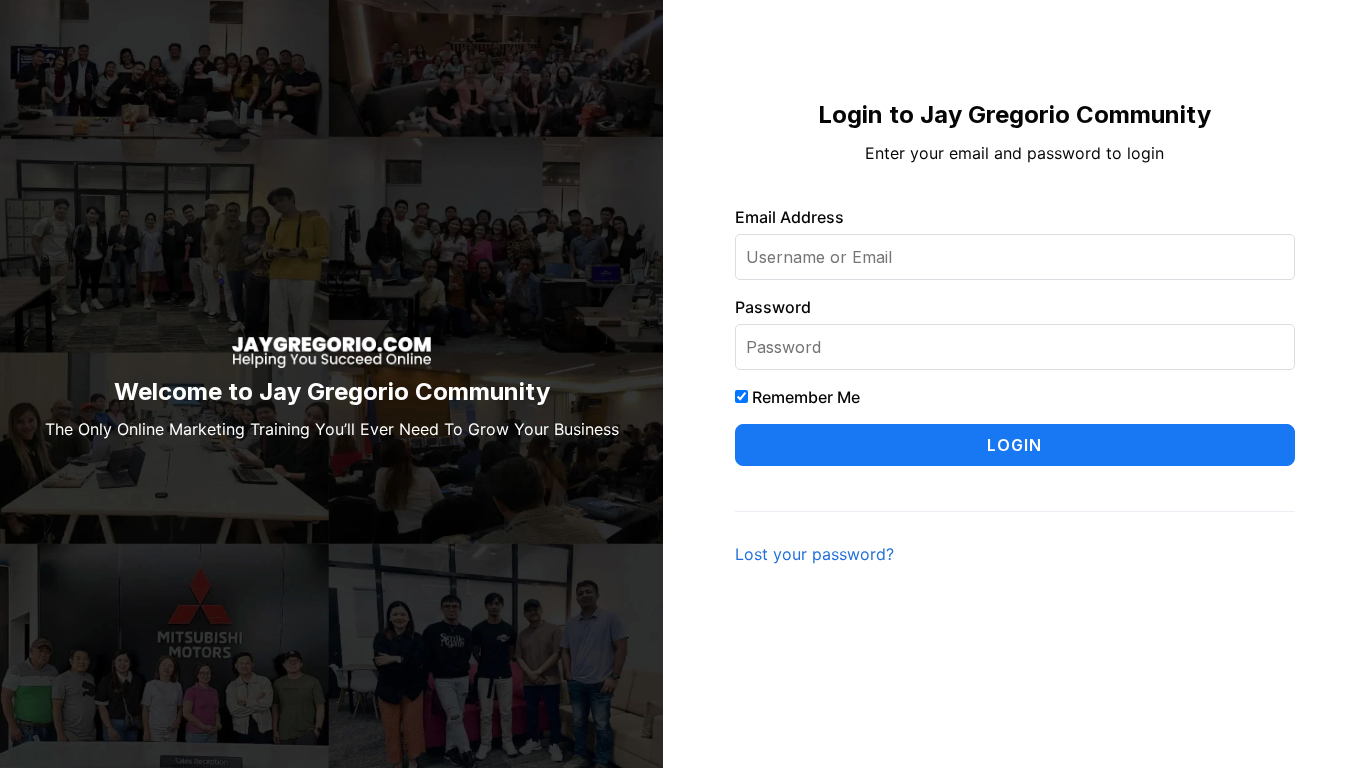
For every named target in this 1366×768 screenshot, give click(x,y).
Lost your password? (814, 554)
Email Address (789, 217)
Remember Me (804, 397)
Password (773, 307)
